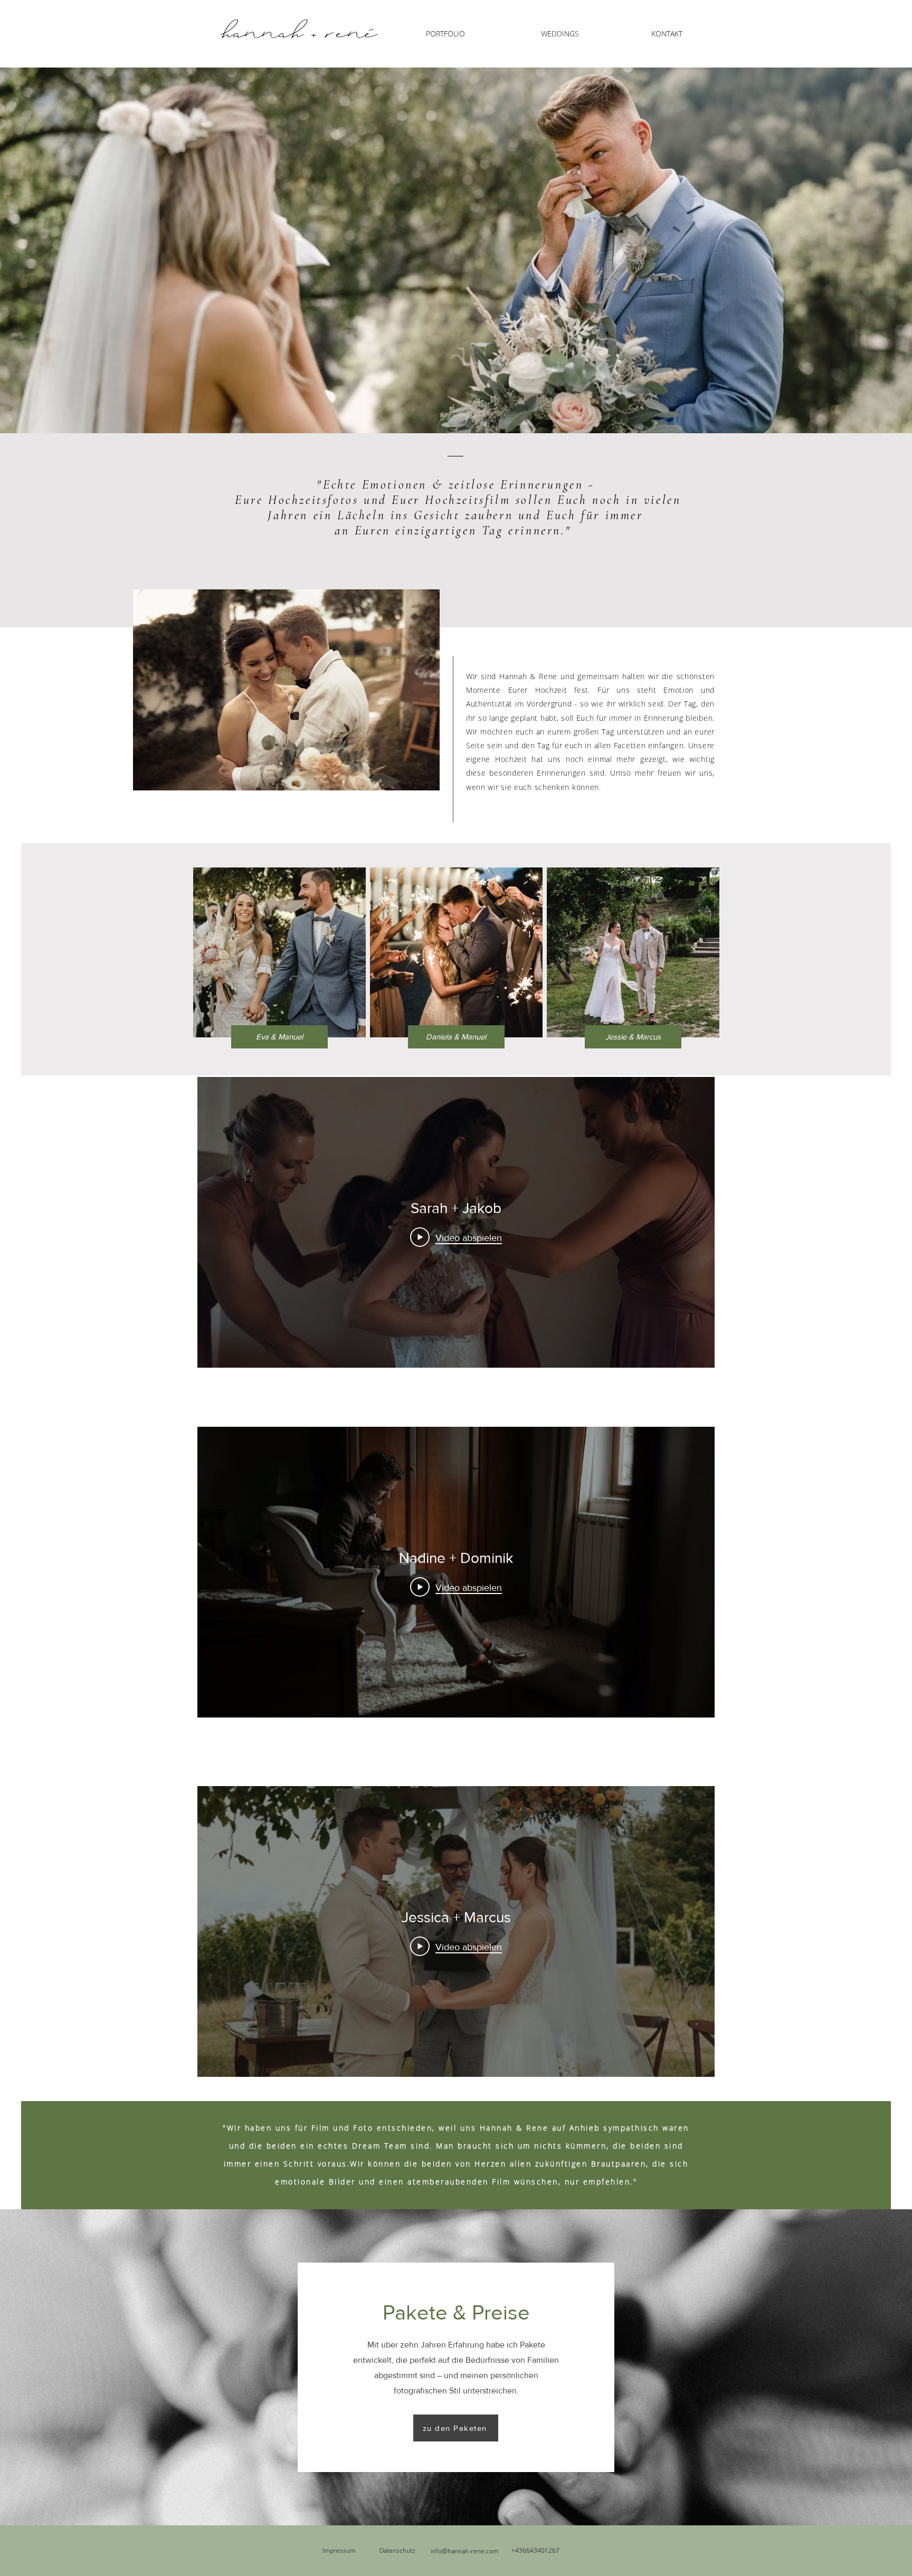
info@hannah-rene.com (465, 2551)
